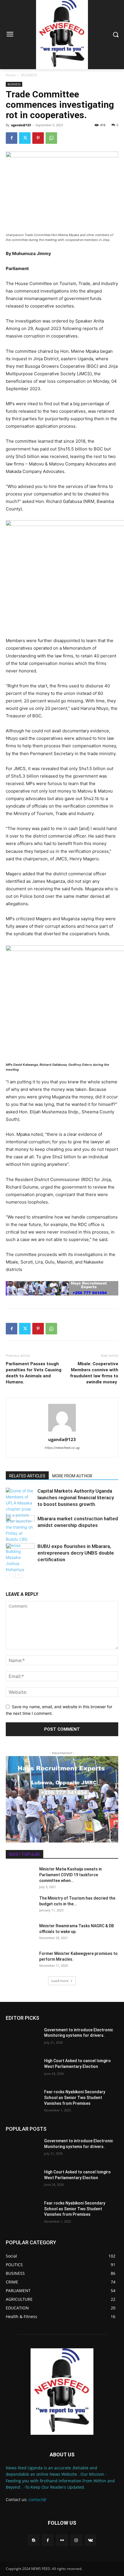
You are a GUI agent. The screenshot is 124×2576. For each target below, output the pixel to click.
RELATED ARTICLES (27, 1476)
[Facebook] (12, 138)
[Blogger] (34, 2540)
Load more (60, 1981)
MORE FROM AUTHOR (72, 1476)
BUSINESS (29, 75)
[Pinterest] (38, 138)
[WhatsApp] (51, 138)
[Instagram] (76, 2540)
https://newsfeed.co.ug (62, 1448)
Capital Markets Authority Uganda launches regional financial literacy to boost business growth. (76, 1498)
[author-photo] (62, 1431)
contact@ (37, 2499)
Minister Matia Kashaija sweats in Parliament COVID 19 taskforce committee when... (71, 1875)
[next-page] (19, 1574)
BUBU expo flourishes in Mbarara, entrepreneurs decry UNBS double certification (76, 1553)
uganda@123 (21, 125)
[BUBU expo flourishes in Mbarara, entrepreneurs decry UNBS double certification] (20, 1553)
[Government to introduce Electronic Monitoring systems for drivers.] (23, 2039)
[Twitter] (25, 138)
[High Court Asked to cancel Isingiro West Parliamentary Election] (23, 2070)
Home (11, 75)
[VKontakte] (90, 2540)
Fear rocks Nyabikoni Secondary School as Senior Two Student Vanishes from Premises (75, 2097)
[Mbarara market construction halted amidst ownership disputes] (20, 1525)
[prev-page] (9, 1574)
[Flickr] (62, 2540)
